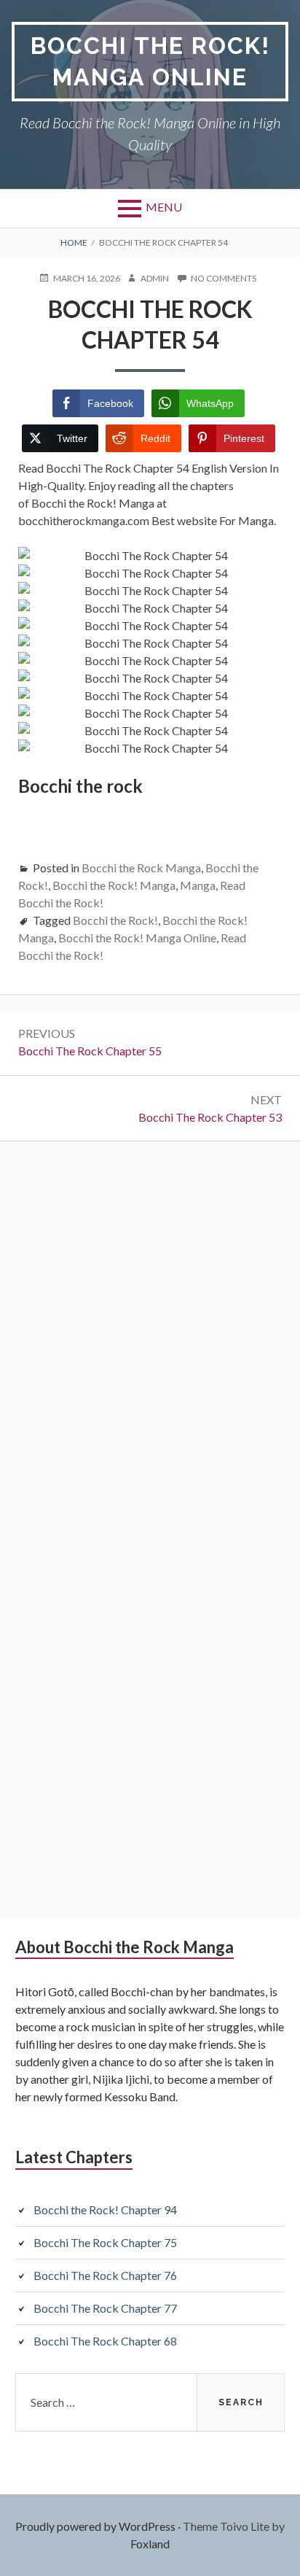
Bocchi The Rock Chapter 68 (105, 2341)
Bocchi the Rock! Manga (114, 885)
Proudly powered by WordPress (95, 2526)
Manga (198, 885)
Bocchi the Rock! (115, 920)
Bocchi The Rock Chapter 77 (105, 2308)
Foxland (150, 2544)
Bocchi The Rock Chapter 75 (105, 2242)
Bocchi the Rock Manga (141, 868)
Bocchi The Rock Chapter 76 (105, 2275)
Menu (164, 207)
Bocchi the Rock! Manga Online (150, 61)
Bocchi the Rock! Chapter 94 (105, 2210)
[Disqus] (150, 1339)
